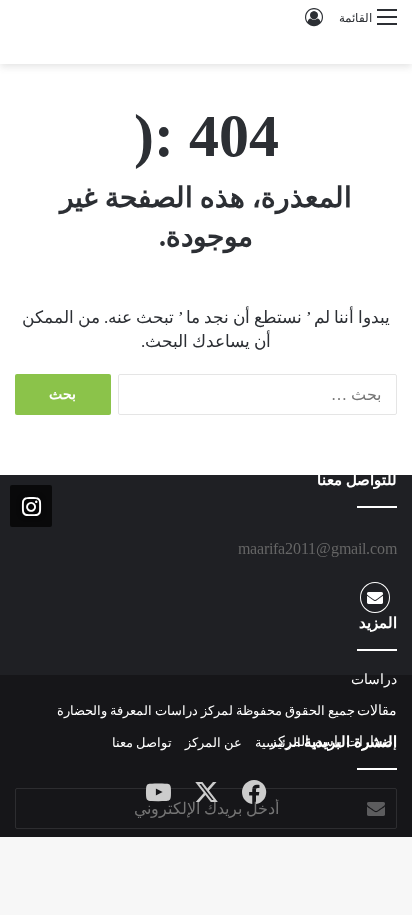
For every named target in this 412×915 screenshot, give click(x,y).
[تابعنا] (31, 506)
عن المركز (213, 742)
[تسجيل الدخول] (314, 24)
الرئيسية (278, 742)
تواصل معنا (142, 742)
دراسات (374, 679)
